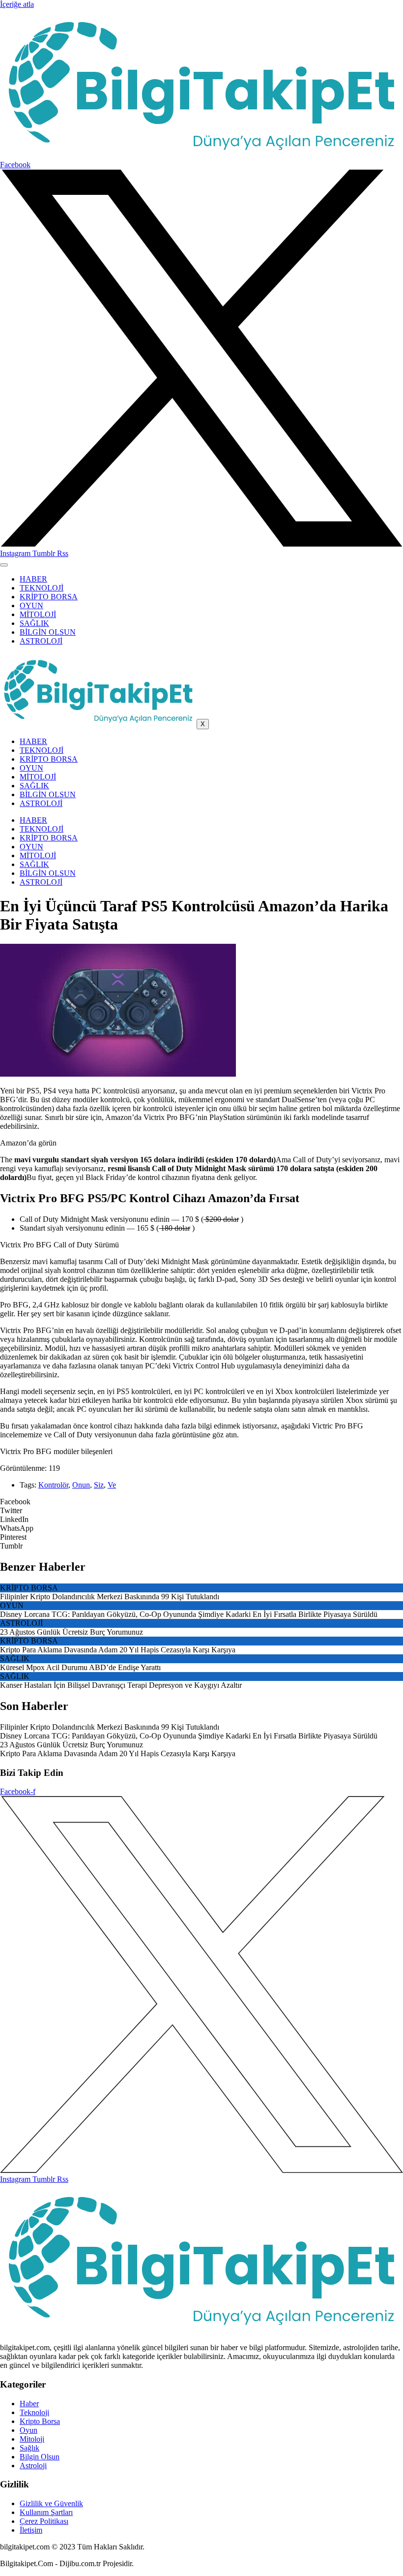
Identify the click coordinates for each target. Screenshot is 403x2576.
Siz (99, 1485)
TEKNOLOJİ (42, 588)
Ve (112, 1485)
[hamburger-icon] (4, 565)
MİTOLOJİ (38, 614)
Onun (81, 1485)
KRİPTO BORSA (49, 597)
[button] (201, 1502)
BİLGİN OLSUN (48, 632)
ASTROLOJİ (41, 641)
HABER (33, 579)
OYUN (31, 605)
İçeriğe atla (17, 4)
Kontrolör (53, 1485)
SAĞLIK (34, 623)
